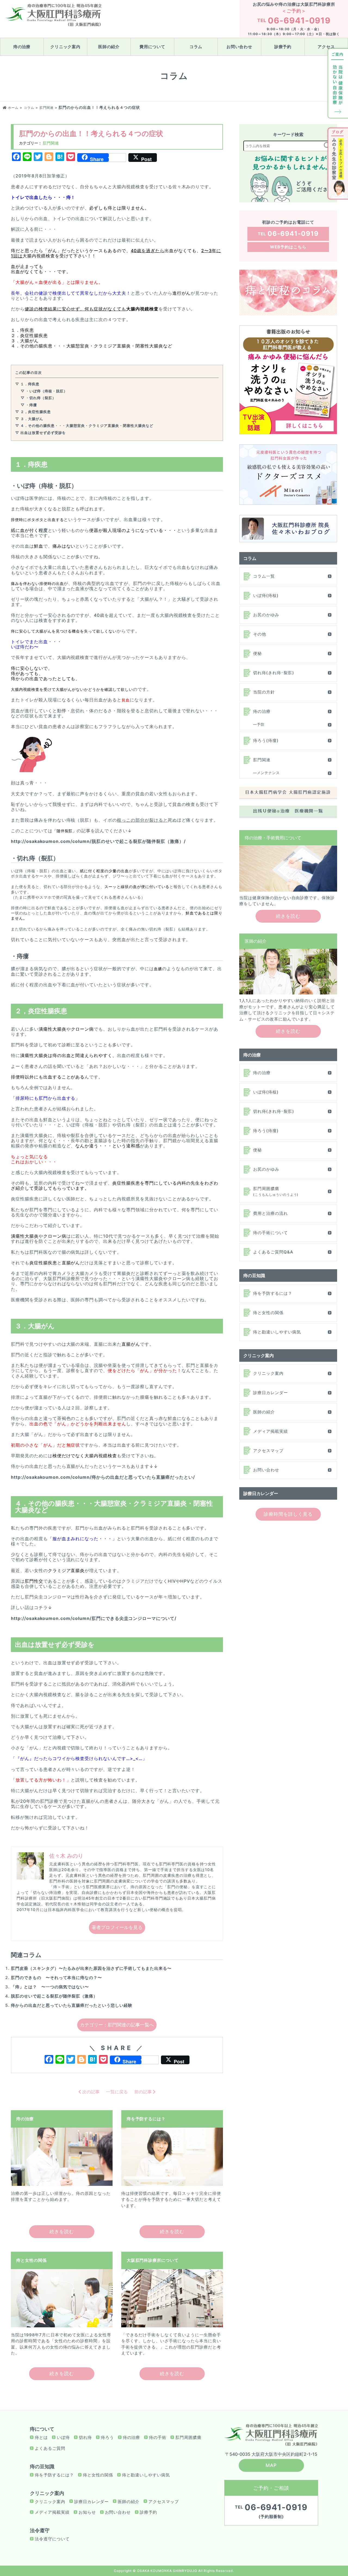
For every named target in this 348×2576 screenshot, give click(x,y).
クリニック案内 (66, 47)
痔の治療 (22, 47)
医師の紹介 (109, 47)
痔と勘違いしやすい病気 (277, 1332)
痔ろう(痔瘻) (266, 740)
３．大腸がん (32, 419)
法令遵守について (52, 2539)
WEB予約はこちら (288, 247)
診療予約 (283, 47)
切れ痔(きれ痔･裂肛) (274, 673)
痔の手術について (271, 1233)
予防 (261, 724)
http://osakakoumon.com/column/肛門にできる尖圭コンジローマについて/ (94, 1618)
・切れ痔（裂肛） (41, 398)
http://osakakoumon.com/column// (98, 841)
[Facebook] (49, 2060)
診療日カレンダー (271, 1393)
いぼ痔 (63, 2437)
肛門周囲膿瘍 (276, 1191)
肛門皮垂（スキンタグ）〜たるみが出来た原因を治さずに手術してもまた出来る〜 (91, 1968)
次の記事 (90, 2092)
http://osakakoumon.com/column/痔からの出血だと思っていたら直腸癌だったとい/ (103, 1477)
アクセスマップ (268, 1451)
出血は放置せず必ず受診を (43, 433)
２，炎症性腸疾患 (36, 412)
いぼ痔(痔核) (266, 595)
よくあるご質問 (50, 2448)
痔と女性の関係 (268, 1313)
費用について (153, 47)
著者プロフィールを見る (117, 1927)
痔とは (41, 2437)
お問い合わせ (240, 47)
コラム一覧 (264, 576)
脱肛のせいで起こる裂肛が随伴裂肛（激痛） (54, 1996)
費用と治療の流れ (271, 1213)
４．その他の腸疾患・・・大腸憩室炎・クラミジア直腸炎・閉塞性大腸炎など (87, 426)
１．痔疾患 (30, 384)
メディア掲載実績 (271, 1431)
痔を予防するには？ (273, 1293)
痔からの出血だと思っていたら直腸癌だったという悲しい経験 (72, 2005)
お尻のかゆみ (266, 615)
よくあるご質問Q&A (273, 1252)
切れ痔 (85, 2437)
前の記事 (144, 2092)
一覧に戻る (117, 2092)
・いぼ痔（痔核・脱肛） (46, 391)
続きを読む (62, 2232)
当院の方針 (264, 692)
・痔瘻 (31, 405)
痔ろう (107, 2437)
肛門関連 (51, 143)
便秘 (257, 653)
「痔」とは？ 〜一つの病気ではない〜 (50, 1987)
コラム (196, 47)
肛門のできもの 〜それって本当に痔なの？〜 (56, 1978)
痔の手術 (158, 2437)
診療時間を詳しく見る (288, 1514)
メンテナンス (268, 773)
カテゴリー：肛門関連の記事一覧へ (117, 2025)
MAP (271, 2465)
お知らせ (87, 2512)
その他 (260, 634)
